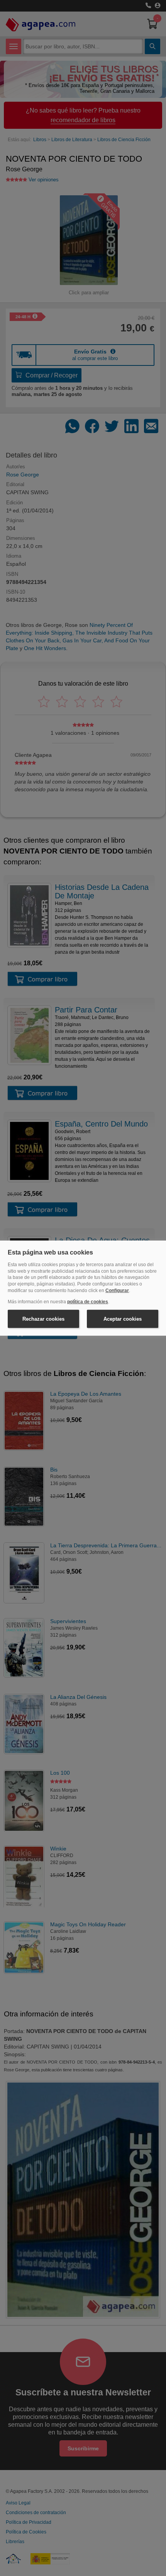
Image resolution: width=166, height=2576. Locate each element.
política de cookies (88, 1302)
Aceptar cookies (123, 1319)
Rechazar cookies (43, 1319)
